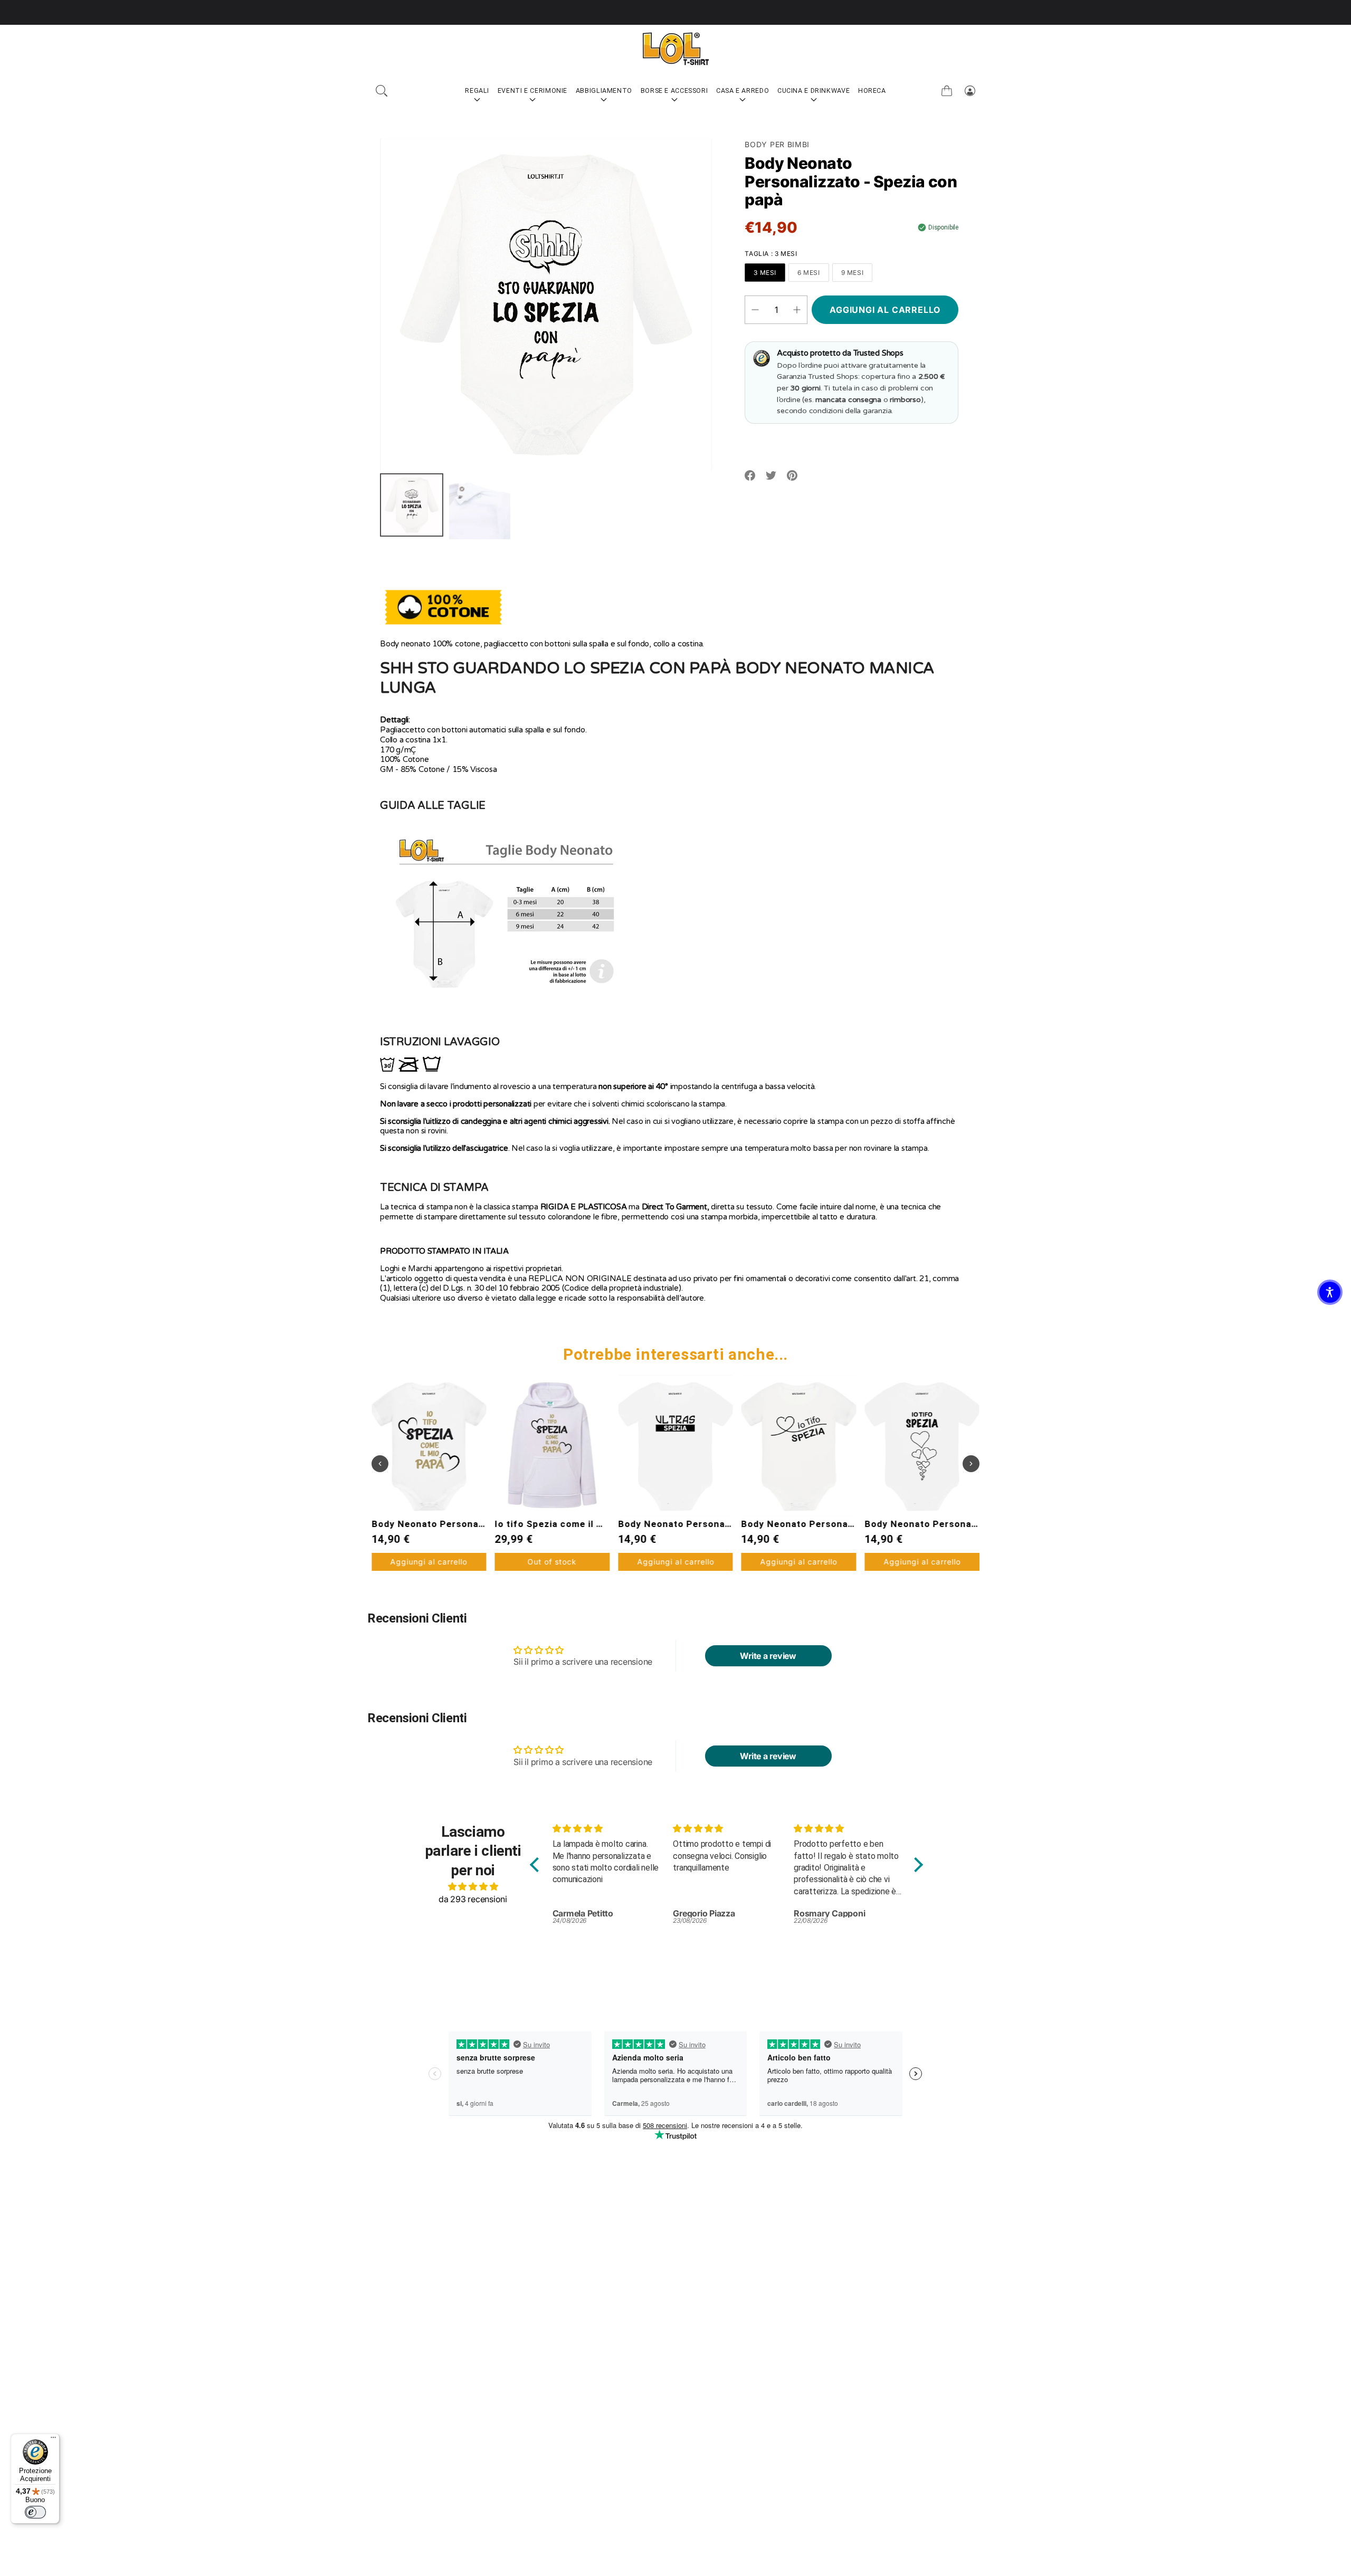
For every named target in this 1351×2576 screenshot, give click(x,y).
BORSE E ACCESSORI (674, 90)
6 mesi (809, 273)
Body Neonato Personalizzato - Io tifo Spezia (723, 1524)
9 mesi (853, 273)
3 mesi (765, 273)
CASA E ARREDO (743, 90)
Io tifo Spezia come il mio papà (443, 1524)
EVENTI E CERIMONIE (532, 90)
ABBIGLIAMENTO (604, 90)
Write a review (768, 1656)
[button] (382, 91)
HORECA (872, 90)
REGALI (477, 90)
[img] (473, 1886)
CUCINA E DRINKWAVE (814, 90)
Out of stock (429, 1562)
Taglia (771, 254)
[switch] (35, 2512)
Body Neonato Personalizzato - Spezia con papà (976, 1524)
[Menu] (53, 2440)
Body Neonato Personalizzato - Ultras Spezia (600, 1524)
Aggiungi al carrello (552, 1562)
